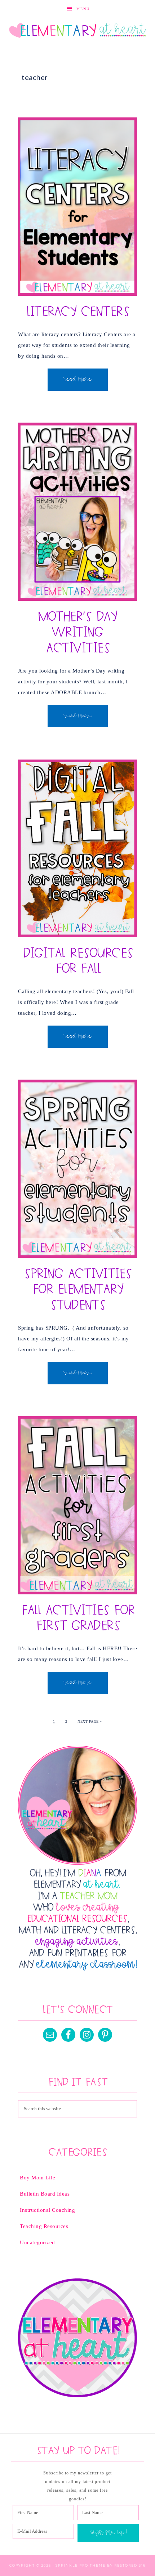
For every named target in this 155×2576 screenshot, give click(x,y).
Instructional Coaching (47, 2210)
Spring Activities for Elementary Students (77, 1290)
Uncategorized (37, 2242)
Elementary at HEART (78, 31)
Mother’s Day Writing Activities (77, 633)
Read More (78, 380)
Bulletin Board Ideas (45, 2194)
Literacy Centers (77, 312)
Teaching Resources (44, 2226)
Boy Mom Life (37, 2178)
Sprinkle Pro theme (81, 2565)
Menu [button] (83, 9)
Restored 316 (130, 2565)
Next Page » (90, 1721)
